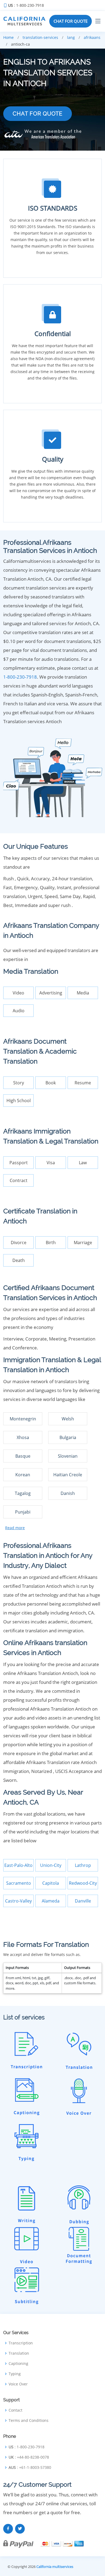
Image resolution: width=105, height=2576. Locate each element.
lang (71, 37)
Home (8, 37)
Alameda (51, 1901)
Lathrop (83, 1865)
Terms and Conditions (29, 2421)
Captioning (18, 2364)
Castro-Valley (18, 1901)
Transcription (21, 2343)
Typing (15, 2374)
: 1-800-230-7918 (26, 5)
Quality (53, 459)
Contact (15, 2410)
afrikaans (92, 37)
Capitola (51, 1883)
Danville (83, 1901)
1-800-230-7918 (20, 677)
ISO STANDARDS (53, 208)
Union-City (51, 1865)
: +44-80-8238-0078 (29, 2457)
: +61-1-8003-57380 (30, 2467)
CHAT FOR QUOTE (71, 21)
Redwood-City (83, 1883)
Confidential (53, 334)
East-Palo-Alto (18, 1865)
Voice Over (18, 2384)
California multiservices (55, 2567)
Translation (19, 2353)
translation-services (40, 37)
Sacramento (19, 1883)
